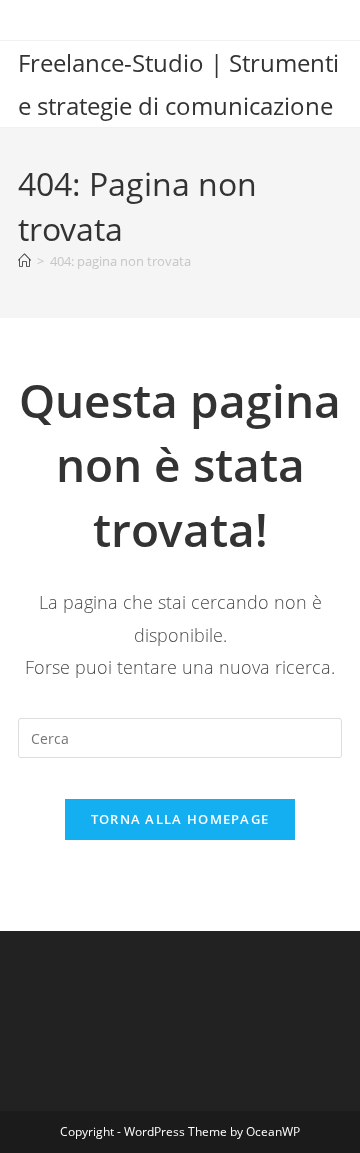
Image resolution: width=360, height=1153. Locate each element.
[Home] (24, 261)
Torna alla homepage (180, 819)
